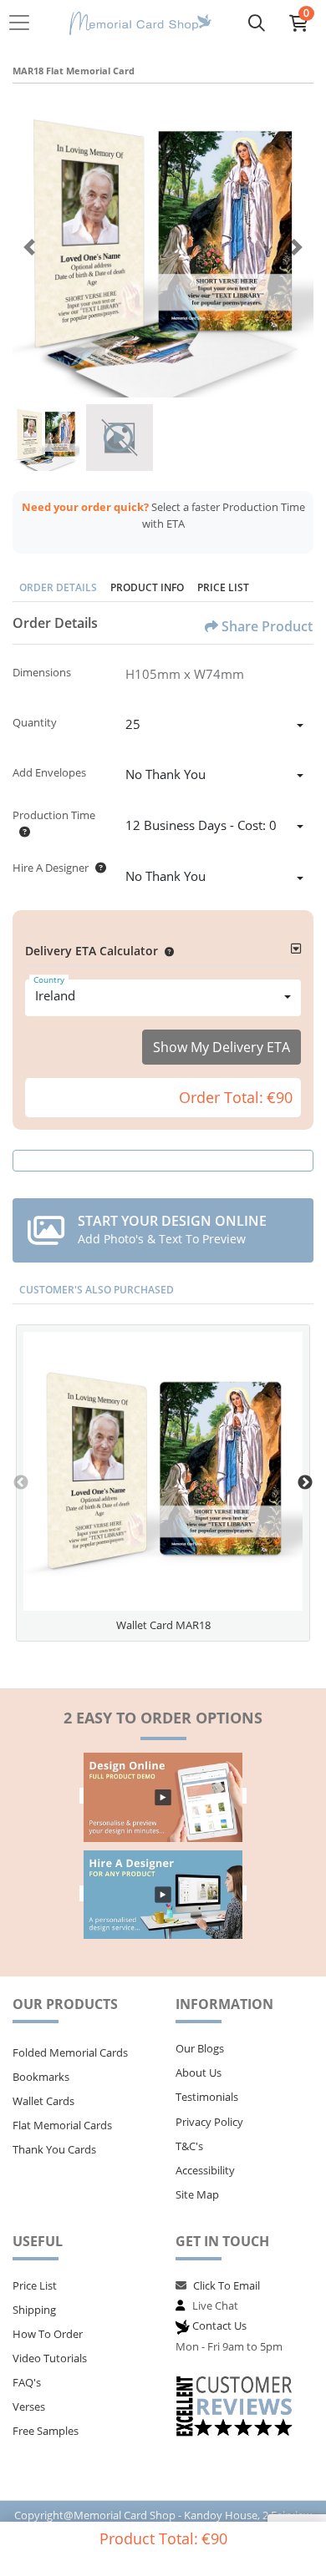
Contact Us (219, 2325)
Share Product (267, 626)
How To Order (48, 2334)
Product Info (147, 587)
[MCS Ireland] (140, 23)
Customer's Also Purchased (97, 1290)
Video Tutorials (50, 2358)
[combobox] (214, 726)
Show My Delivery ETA (222, 1047)
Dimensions (42, 672)
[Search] (257, 23)
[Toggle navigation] (24, 23)
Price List (223, 587)
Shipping (34, 2310)
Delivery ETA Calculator (92, 951)
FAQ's (27, 2382)
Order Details (58, 587)
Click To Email (227, 2285)
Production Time (54, 815)
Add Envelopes (49, 772)
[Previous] (29, 247)
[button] (166, 951)
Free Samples (46, 2431)
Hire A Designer (51, 868)
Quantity (35, 722)
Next (305, 1483)
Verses (29, 2406)
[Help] (21, 832)
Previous (21, 1483)
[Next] (297, 247)
